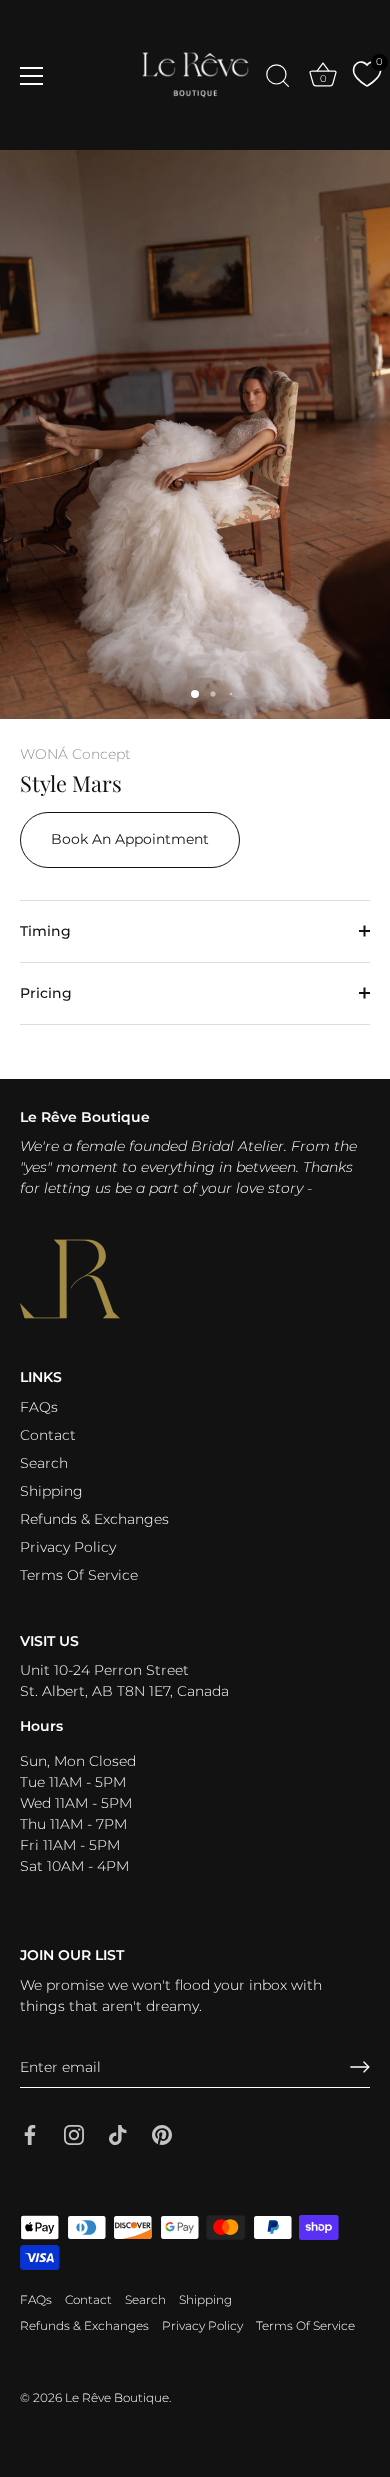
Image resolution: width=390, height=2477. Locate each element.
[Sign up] (360, 2067)
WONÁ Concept (75, 754)
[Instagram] (74, 2133)
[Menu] (32, 76)
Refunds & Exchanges (94, 1519)
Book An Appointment (130, 839)
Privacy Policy (68, 1547)
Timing (45, 931)
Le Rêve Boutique (117, 2397)
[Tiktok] (118, 2133)
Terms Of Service (79, 1575)
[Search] (278, 79)
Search (44, 1463)
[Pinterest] (162, 2133)
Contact (48, 1435)
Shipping (51, 1491)
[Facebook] (30, 2133)
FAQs (39, 1407)
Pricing (46, 993)
